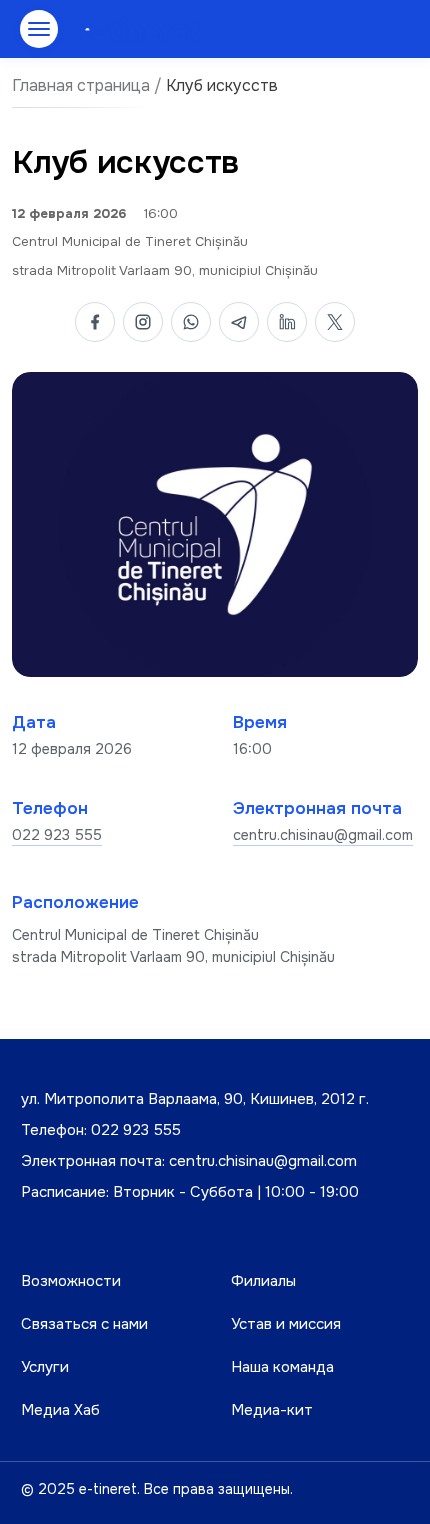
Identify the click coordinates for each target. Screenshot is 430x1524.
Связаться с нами (84, 1324)
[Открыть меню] (39, 29)
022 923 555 (57, 835)
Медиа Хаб (60, 1410)
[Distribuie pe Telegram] (239, 322)
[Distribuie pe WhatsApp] (191, 322)
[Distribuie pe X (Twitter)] (335, 322)
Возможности (71, 1281)
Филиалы (263, 1281)
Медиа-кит (272, 1410)
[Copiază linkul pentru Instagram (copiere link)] (143, 322)
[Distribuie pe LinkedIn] (287, 322)
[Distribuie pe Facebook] (95, 322)
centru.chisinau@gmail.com (323, 835)
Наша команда (282, 1367)
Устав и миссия (286, 1324)
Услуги (45, 1367)
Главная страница (81, 85)
